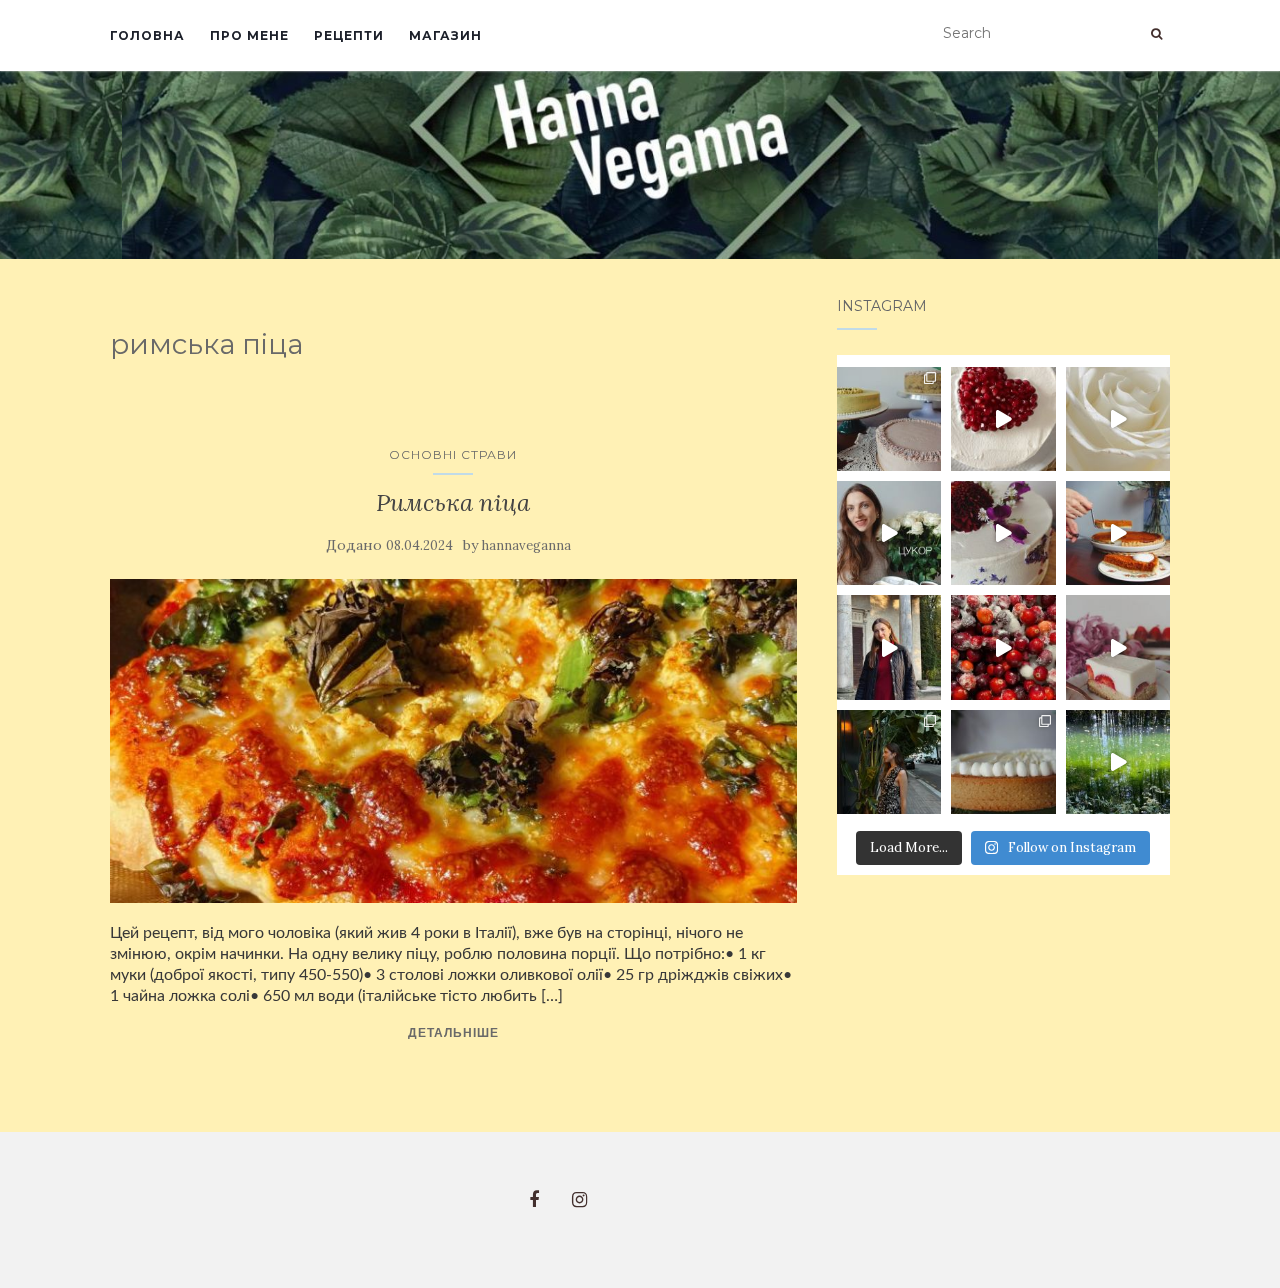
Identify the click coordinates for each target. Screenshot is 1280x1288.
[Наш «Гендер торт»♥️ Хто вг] (1003, 419)
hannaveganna (526, 545)
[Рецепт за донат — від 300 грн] (1118, 647)
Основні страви (453, 454)
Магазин (445, 35)
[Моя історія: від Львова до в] (889, 647)
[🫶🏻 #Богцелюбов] (1118, 762)
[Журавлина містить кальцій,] (1003, 647)
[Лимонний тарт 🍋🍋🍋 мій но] (1003, 762)
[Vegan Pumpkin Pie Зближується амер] (1118, 533)
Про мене (249, 35)
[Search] (1156, 34)
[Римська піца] (453, 741)
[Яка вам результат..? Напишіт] (1003, 533)
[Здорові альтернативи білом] (889, 533)
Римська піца (453, 502)
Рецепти (349, 35)
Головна (147, 35)
